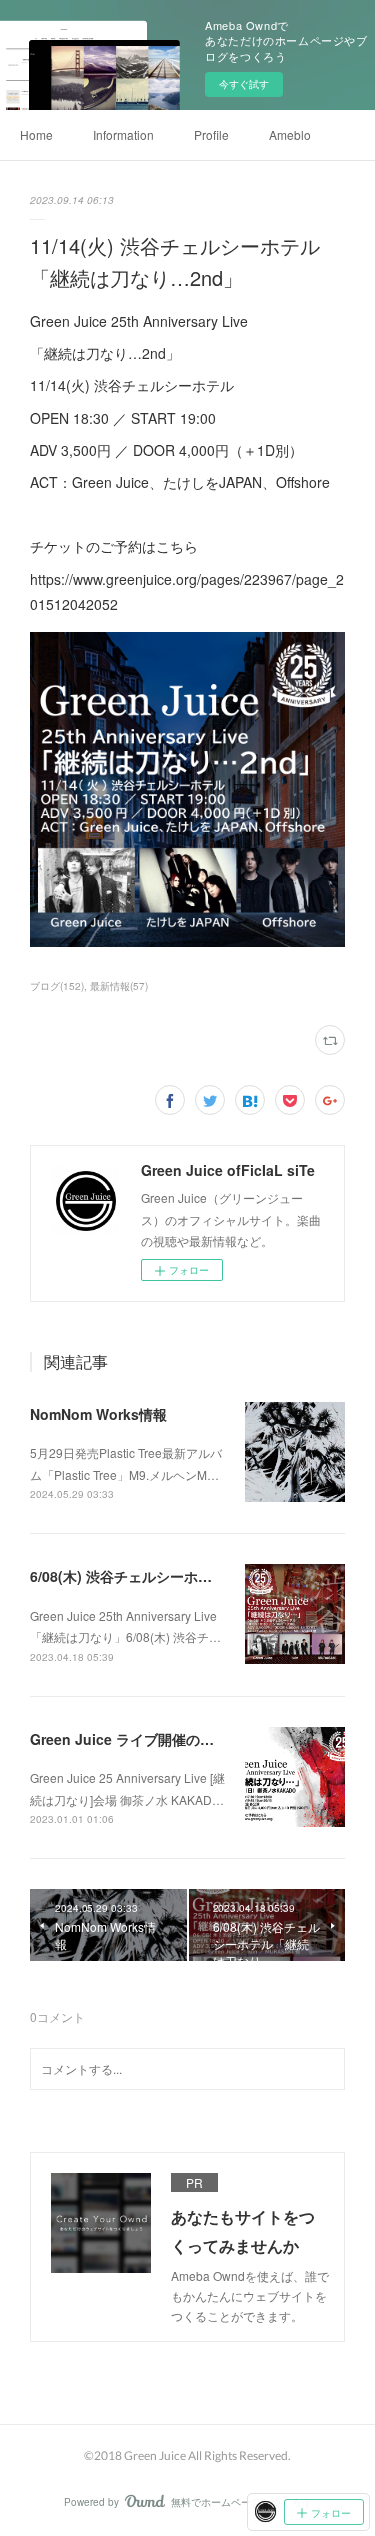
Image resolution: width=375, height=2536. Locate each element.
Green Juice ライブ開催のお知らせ (143, 1739)
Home (36, 134)
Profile (211, 134)
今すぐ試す (244, 84)
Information (123, 134)
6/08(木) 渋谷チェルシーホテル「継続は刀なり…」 (191, 1576)
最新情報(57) (119, 986)
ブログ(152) (57, 986)
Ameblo (290, 134)
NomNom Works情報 (98, 1414)
